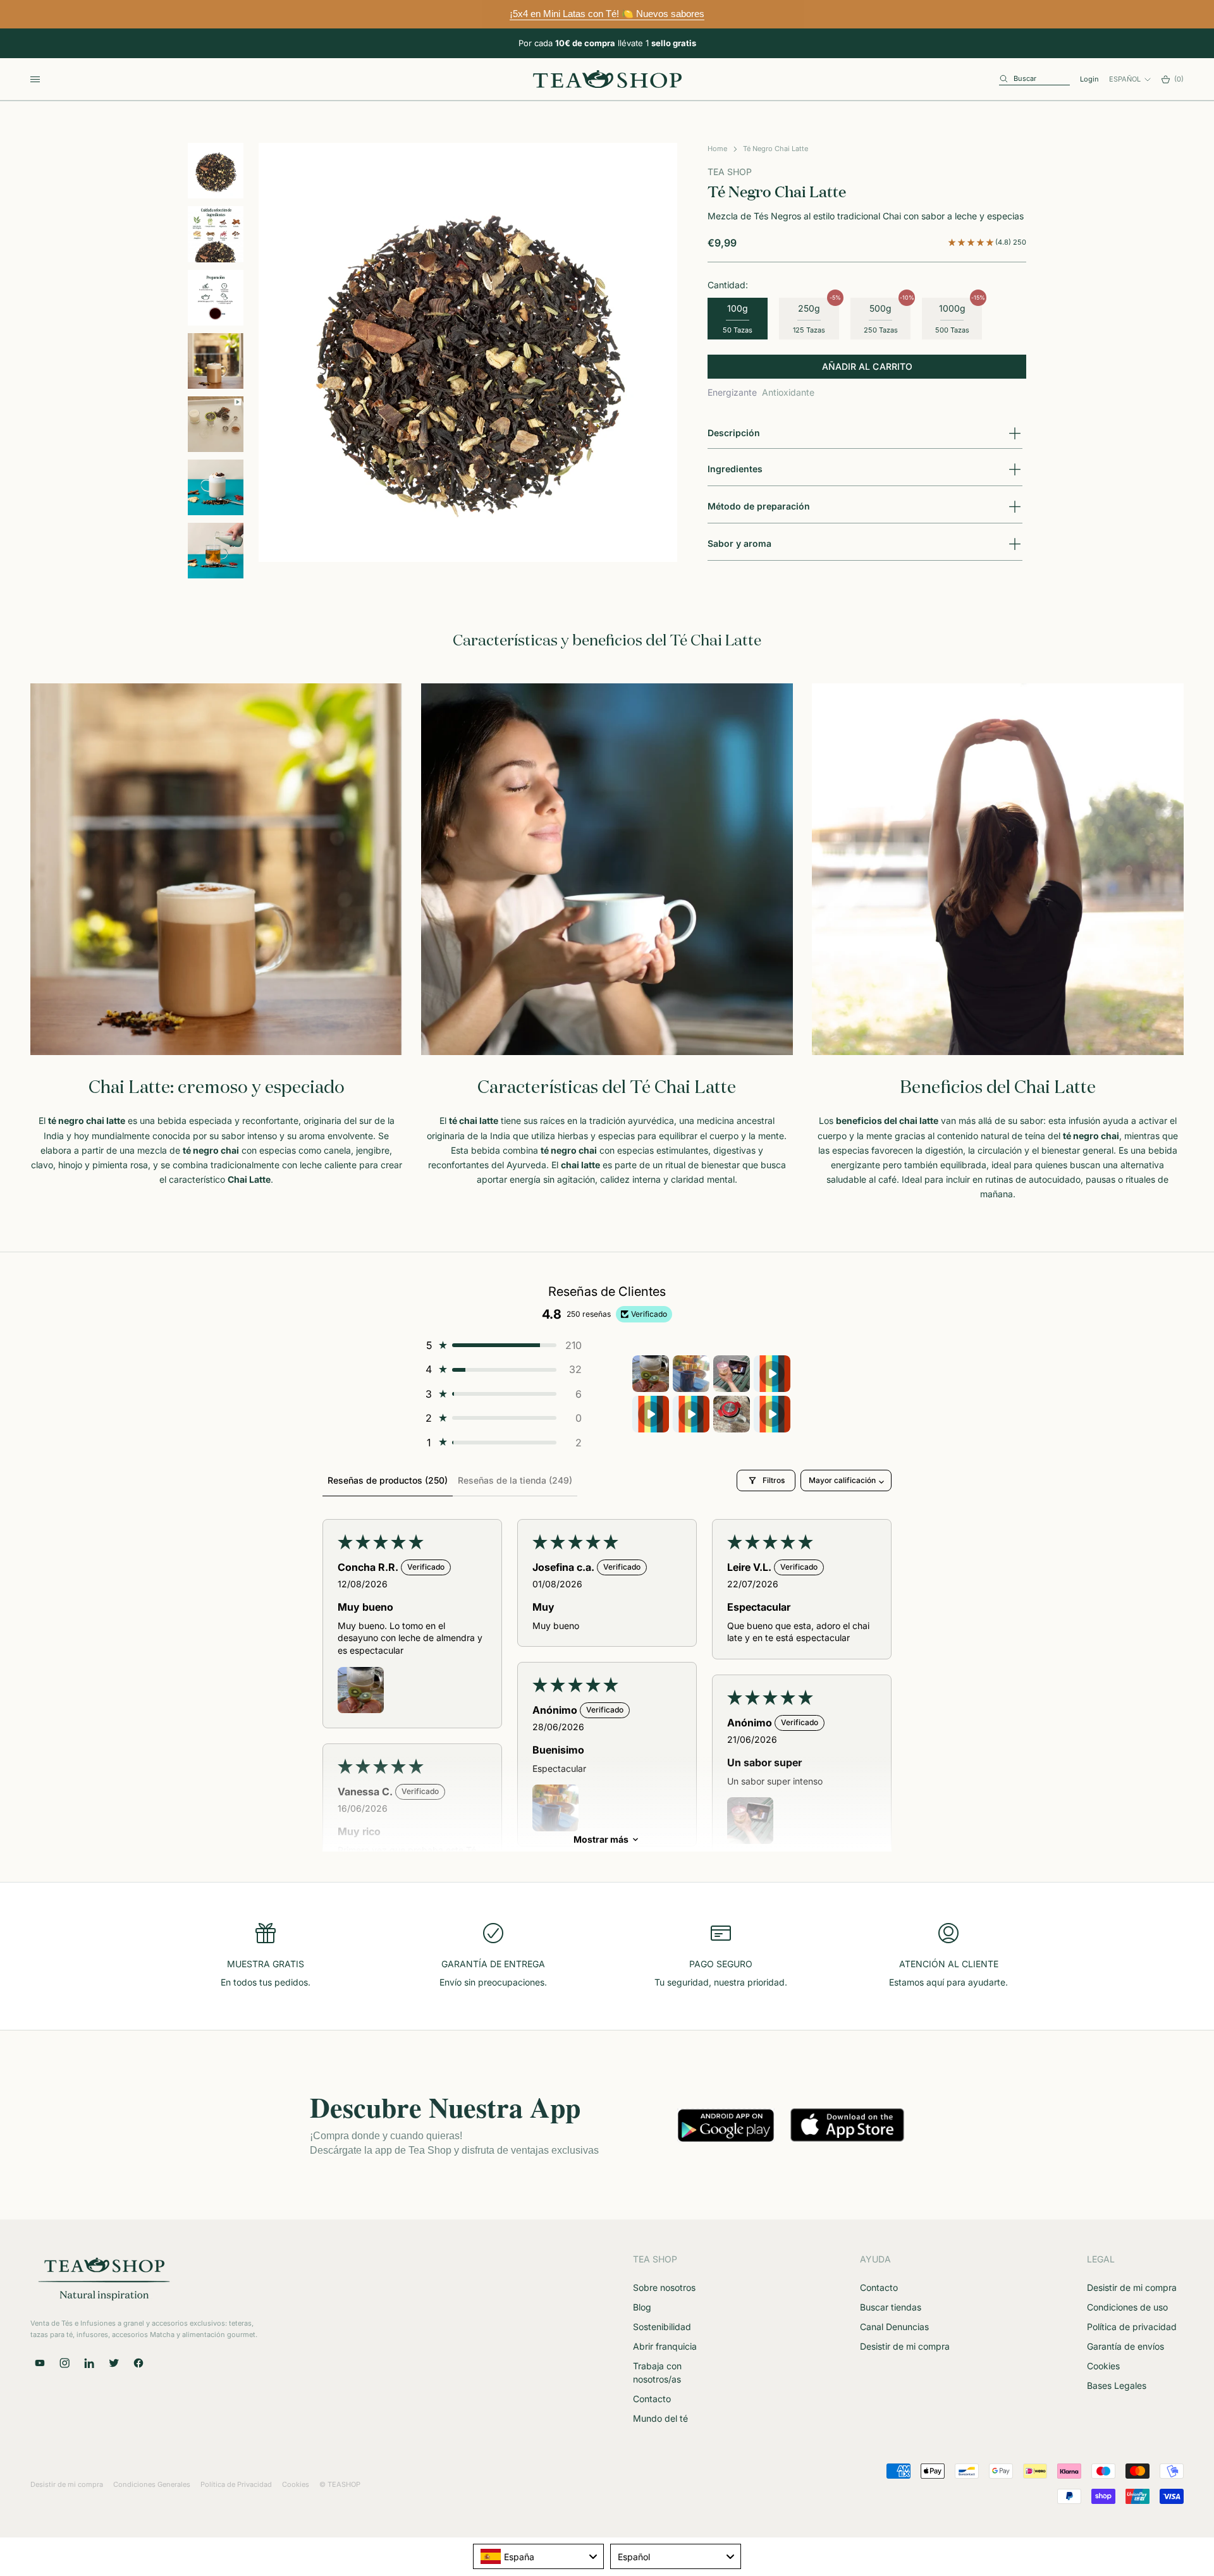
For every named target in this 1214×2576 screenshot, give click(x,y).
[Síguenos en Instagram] (64, 2363)
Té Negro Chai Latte (776, 149)
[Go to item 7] (732, 1414)
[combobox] (538, 2556)
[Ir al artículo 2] (216, 234)
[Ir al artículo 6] (216, 487)
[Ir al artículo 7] (216, 551)
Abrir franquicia (665, 2346)
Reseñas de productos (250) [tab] (388, 1480)
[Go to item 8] (772, 1414)
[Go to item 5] (651, 1414)
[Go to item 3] (732, 1374)
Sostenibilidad (662, 2327)
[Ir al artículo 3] (216, 298)
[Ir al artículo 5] (216, 424)
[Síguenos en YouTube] (40, 2363)
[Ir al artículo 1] (216, 171)
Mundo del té (660, 2418)
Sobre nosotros (664, 2287)
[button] (972, 242)
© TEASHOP (340, 2484)
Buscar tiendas (891, 2307)
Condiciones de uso (1127, 2307)
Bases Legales (1117, 2385)
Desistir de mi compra (905, 2346)
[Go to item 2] (691, 1374)
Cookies (1103, 2366)
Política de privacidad (1132, 2327)
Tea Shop (730, 172)
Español (1125, 79)
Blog (642, 2307)
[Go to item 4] (772, 1374)
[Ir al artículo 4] (216, 361)
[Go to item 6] (691, 1414)
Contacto (652, 2399)
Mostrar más (601, 1839)
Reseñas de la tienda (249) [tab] (515, 1480)
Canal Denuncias (894, 2327)
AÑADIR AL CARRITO (867, 367)
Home (717, 149)
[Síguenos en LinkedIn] (89, 2363)
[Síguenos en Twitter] (114, 2363)
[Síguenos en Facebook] (138, 2363)
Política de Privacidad (236, 2484)
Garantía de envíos (1125, 2346)
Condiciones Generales (152, 2484)
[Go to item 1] (651, 1374)
